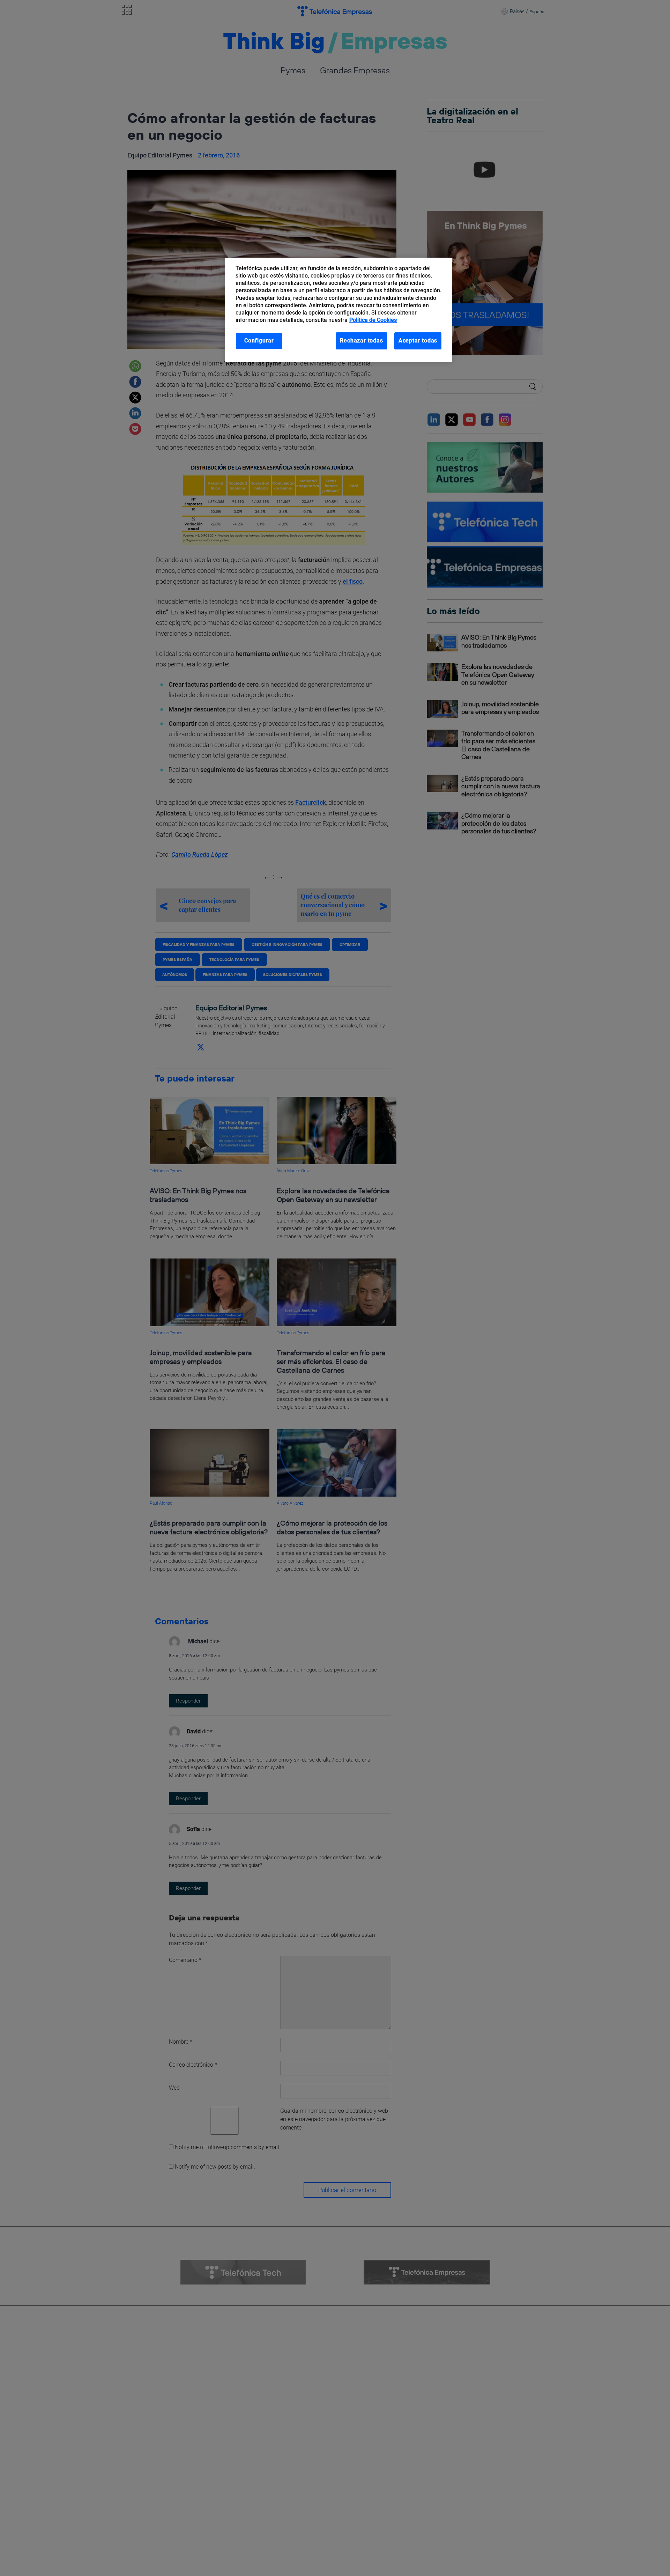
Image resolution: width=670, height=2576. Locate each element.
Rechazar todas (361, 341)
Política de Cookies (373, 320)
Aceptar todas (418, 341)
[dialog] (338, 310)
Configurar (259, 341)
